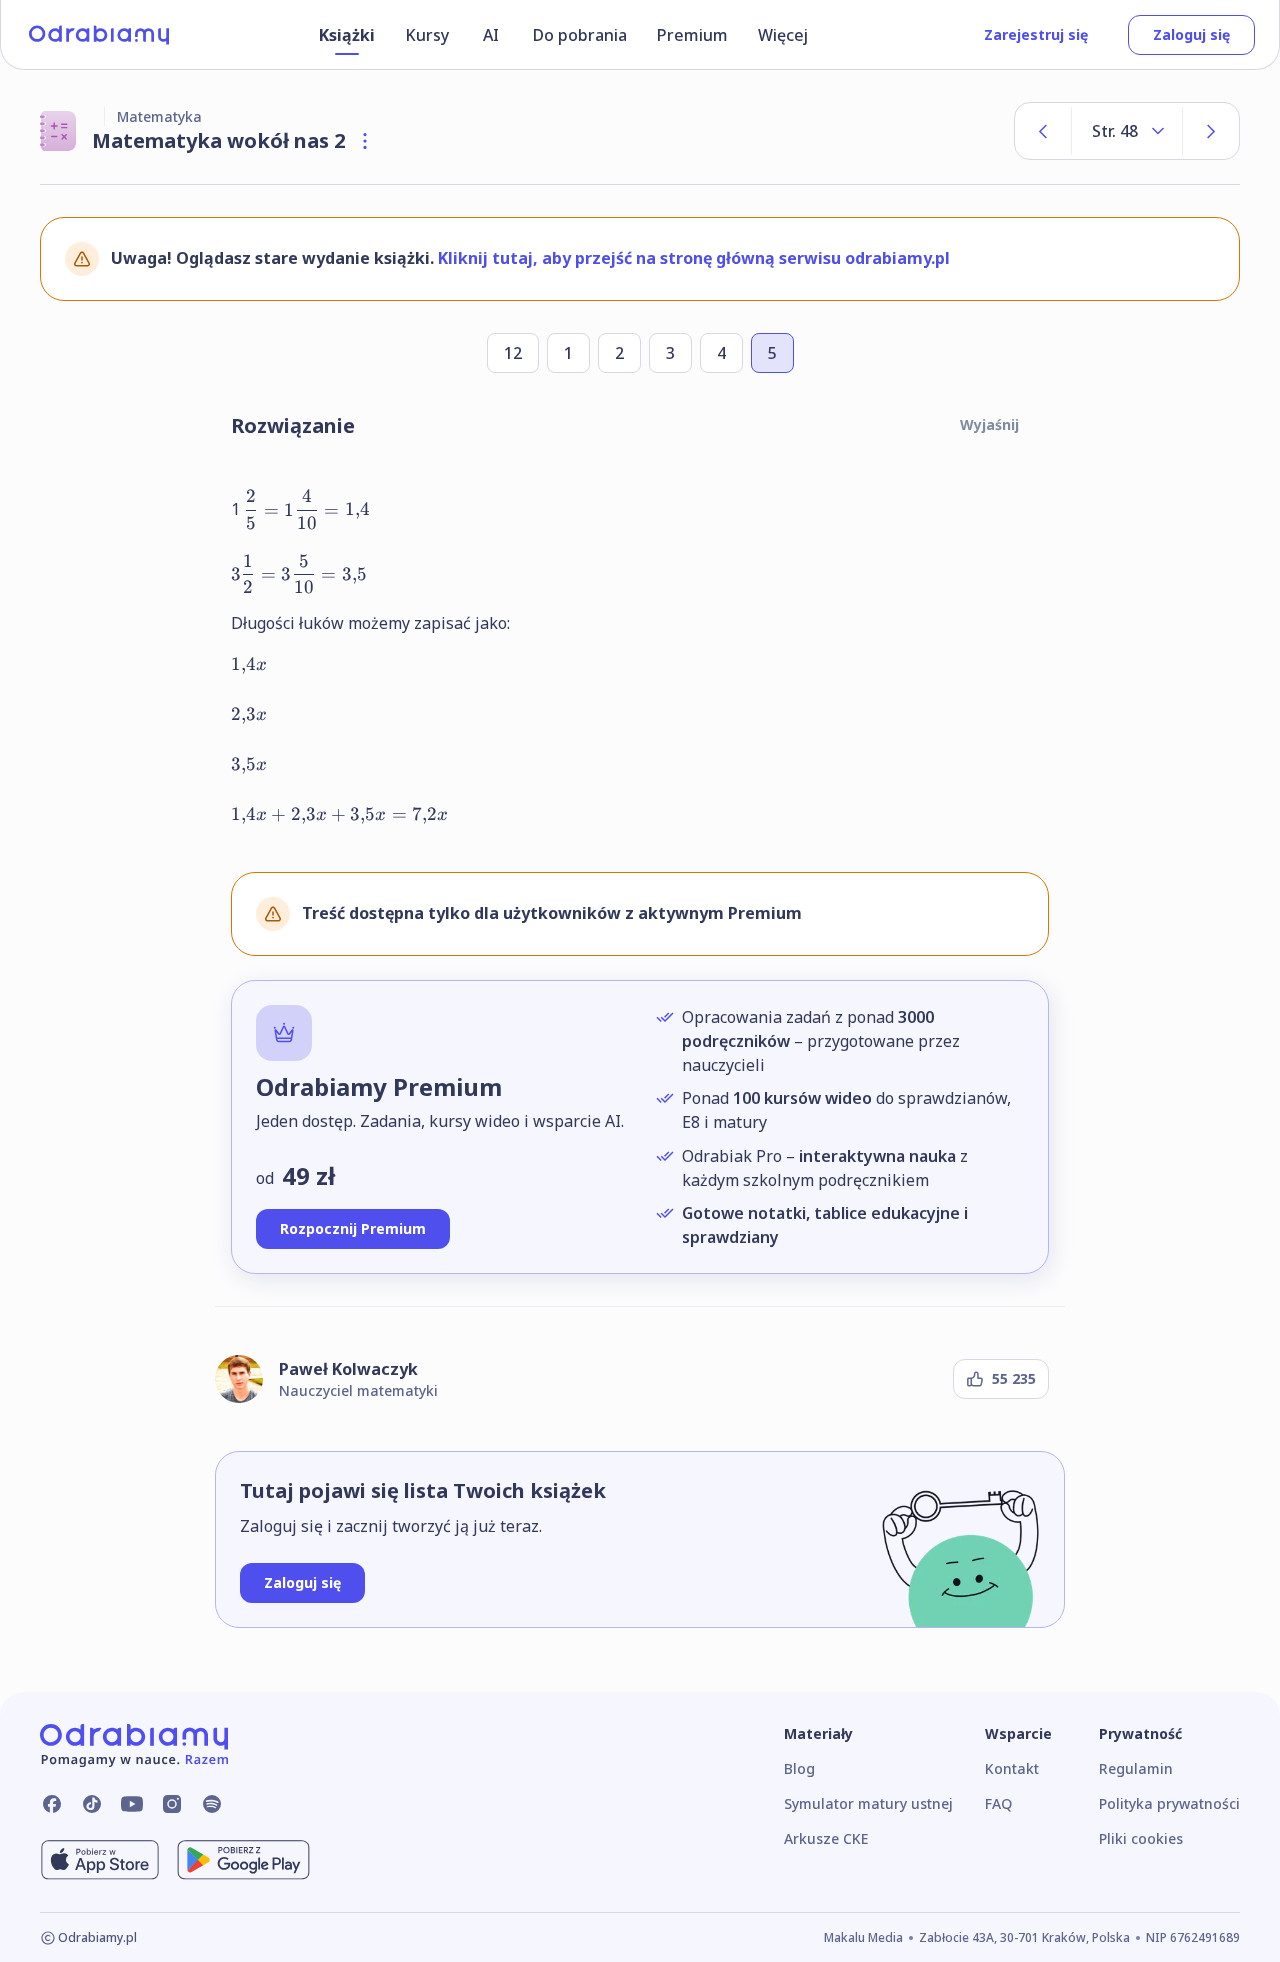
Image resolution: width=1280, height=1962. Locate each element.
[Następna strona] (1211, 131)
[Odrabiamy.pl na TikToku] (92, 1804)
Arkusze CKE (826, 1838)
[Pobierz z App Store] (100, 1860)
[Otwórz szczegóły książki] (365, 141)
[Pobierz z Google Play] (243, 1860)
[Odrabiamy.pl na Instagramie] (172, 1804)
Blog (799, 1768)
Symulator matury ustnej (868, 1803)
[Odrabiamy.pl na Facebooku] (52, 1804)
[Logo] (99, 35)
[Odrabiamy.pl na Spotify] (212, 1804)
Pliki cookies (1141, 1838)
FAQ (998, 1803)
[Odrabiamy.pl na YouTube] (132, 1804)
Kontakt (1012, 1768)
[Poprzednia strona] (1043, 131)
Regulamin (1136, 1768)
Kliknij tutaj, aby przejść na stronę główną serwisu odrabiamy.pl (694, 258)
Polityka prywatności (1169, 1803)
